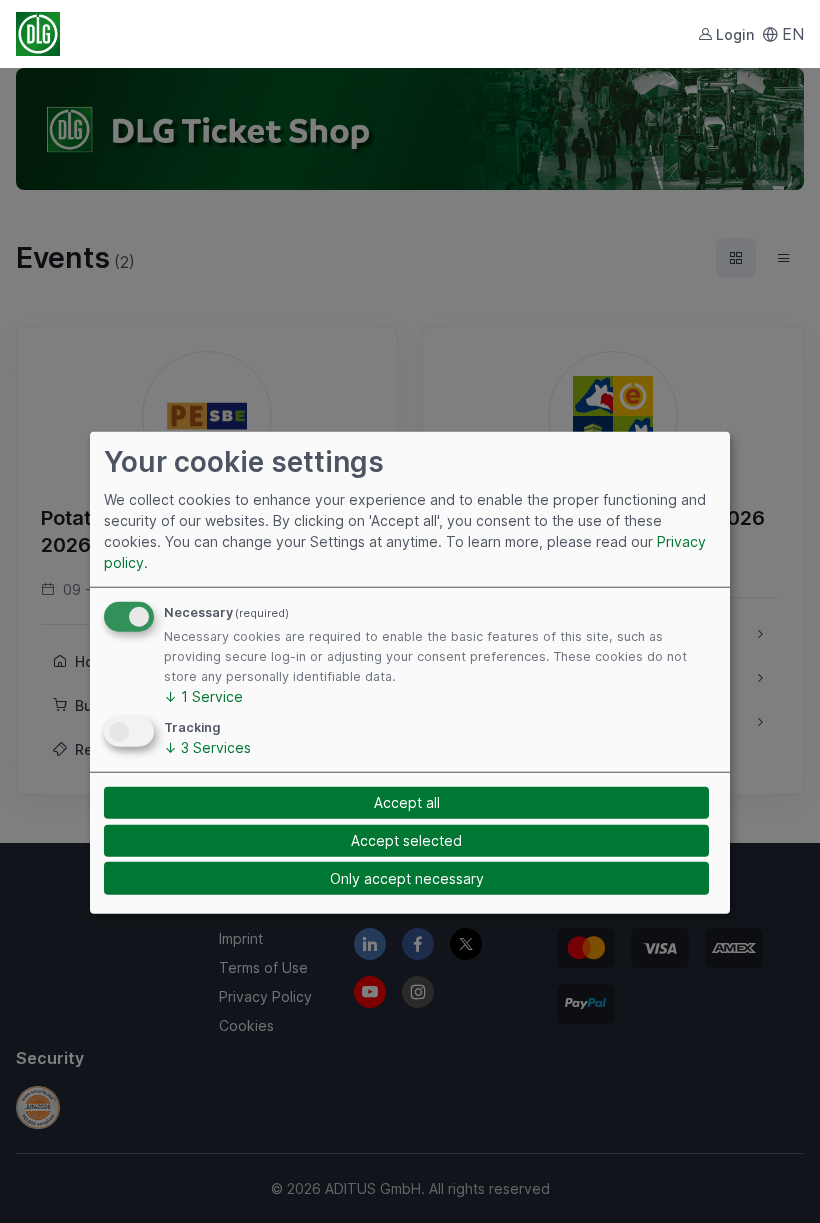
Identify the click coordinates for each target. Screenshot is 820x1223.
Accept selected (406, 840)
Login (735, 34)
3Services (207, 747)
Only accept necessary (407, 878)
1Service (203, 696)
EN (793, 34)
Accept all (407, 802)
